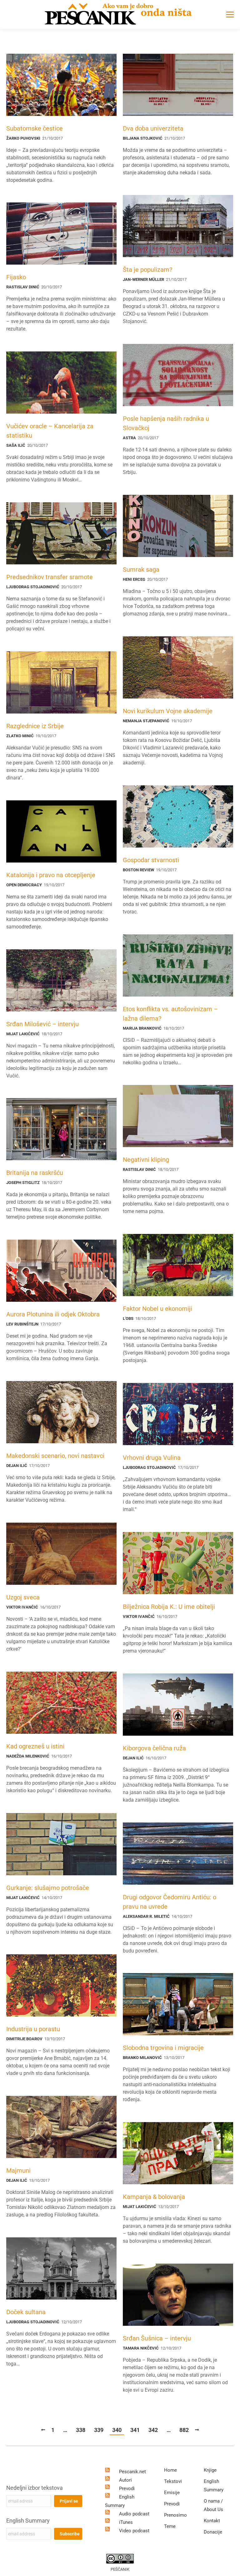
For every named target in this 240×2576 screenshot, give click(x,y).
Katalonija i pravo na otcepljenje (51, 875)
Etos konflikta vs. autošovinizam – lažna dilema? (170, 1014)
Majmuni (18, 2171)
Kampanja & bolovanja (154, 2197)
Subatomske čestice (35, 128)
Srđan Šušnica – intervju (157, 2338)
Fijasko (16, 277)
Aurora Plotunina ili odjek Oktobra (53, 1314)
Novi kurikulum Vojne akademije (168, 711)
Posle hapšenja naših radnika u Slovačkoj (166, 423)
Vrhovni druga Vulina (152, 1458)
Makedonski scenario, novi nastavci (55, 1456)
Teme (170, 2526)
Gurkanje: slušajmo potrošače (48, 1888)
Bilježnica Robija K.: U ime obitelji (169, 1607)
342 (153, 2430)
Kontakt (212, 2521)
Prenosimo (175, 2515)
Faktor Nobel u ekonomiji (157, 1309)
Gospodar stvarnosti (151, 860)
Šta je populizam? (147, 270)
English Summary (28, 2521)
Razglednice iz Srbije (35, 726)
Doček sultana (26, 2312)
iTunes (126, 2522)
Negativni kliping (146, 1160)
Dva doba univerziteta (153, 128)
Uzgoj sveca (23, 1597)
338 (81, 2430)
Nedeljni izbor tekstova (35, 2488)
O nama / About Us (213, 2505)
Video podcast (134, 2531)
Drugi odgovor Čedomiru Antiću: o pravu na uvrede (170, 1902)
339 (99, 2430)
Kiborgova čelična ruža (154, 1748)
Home (170, 2470)
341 (135, 2430)
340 (117, 2430)
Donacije (213, 2532)
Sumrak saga (141, 569)
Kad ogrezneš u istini (35, 1746)
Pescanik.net (132, 2472)
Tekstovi (173, 2481)
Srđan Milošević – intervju (42, 1024)
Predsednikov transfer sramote (50, 577)
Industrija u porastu (33, 2029)
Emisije (172, 2493)
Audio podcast (134, 2514)
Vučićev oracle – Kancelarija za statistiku (50, 431)
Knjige (210, 2470)
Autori (125, 2480)
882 (184, 2430)
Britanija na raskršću (35, 1173)
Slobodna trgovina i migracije (163, 2048)
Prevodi (127, 2489)
